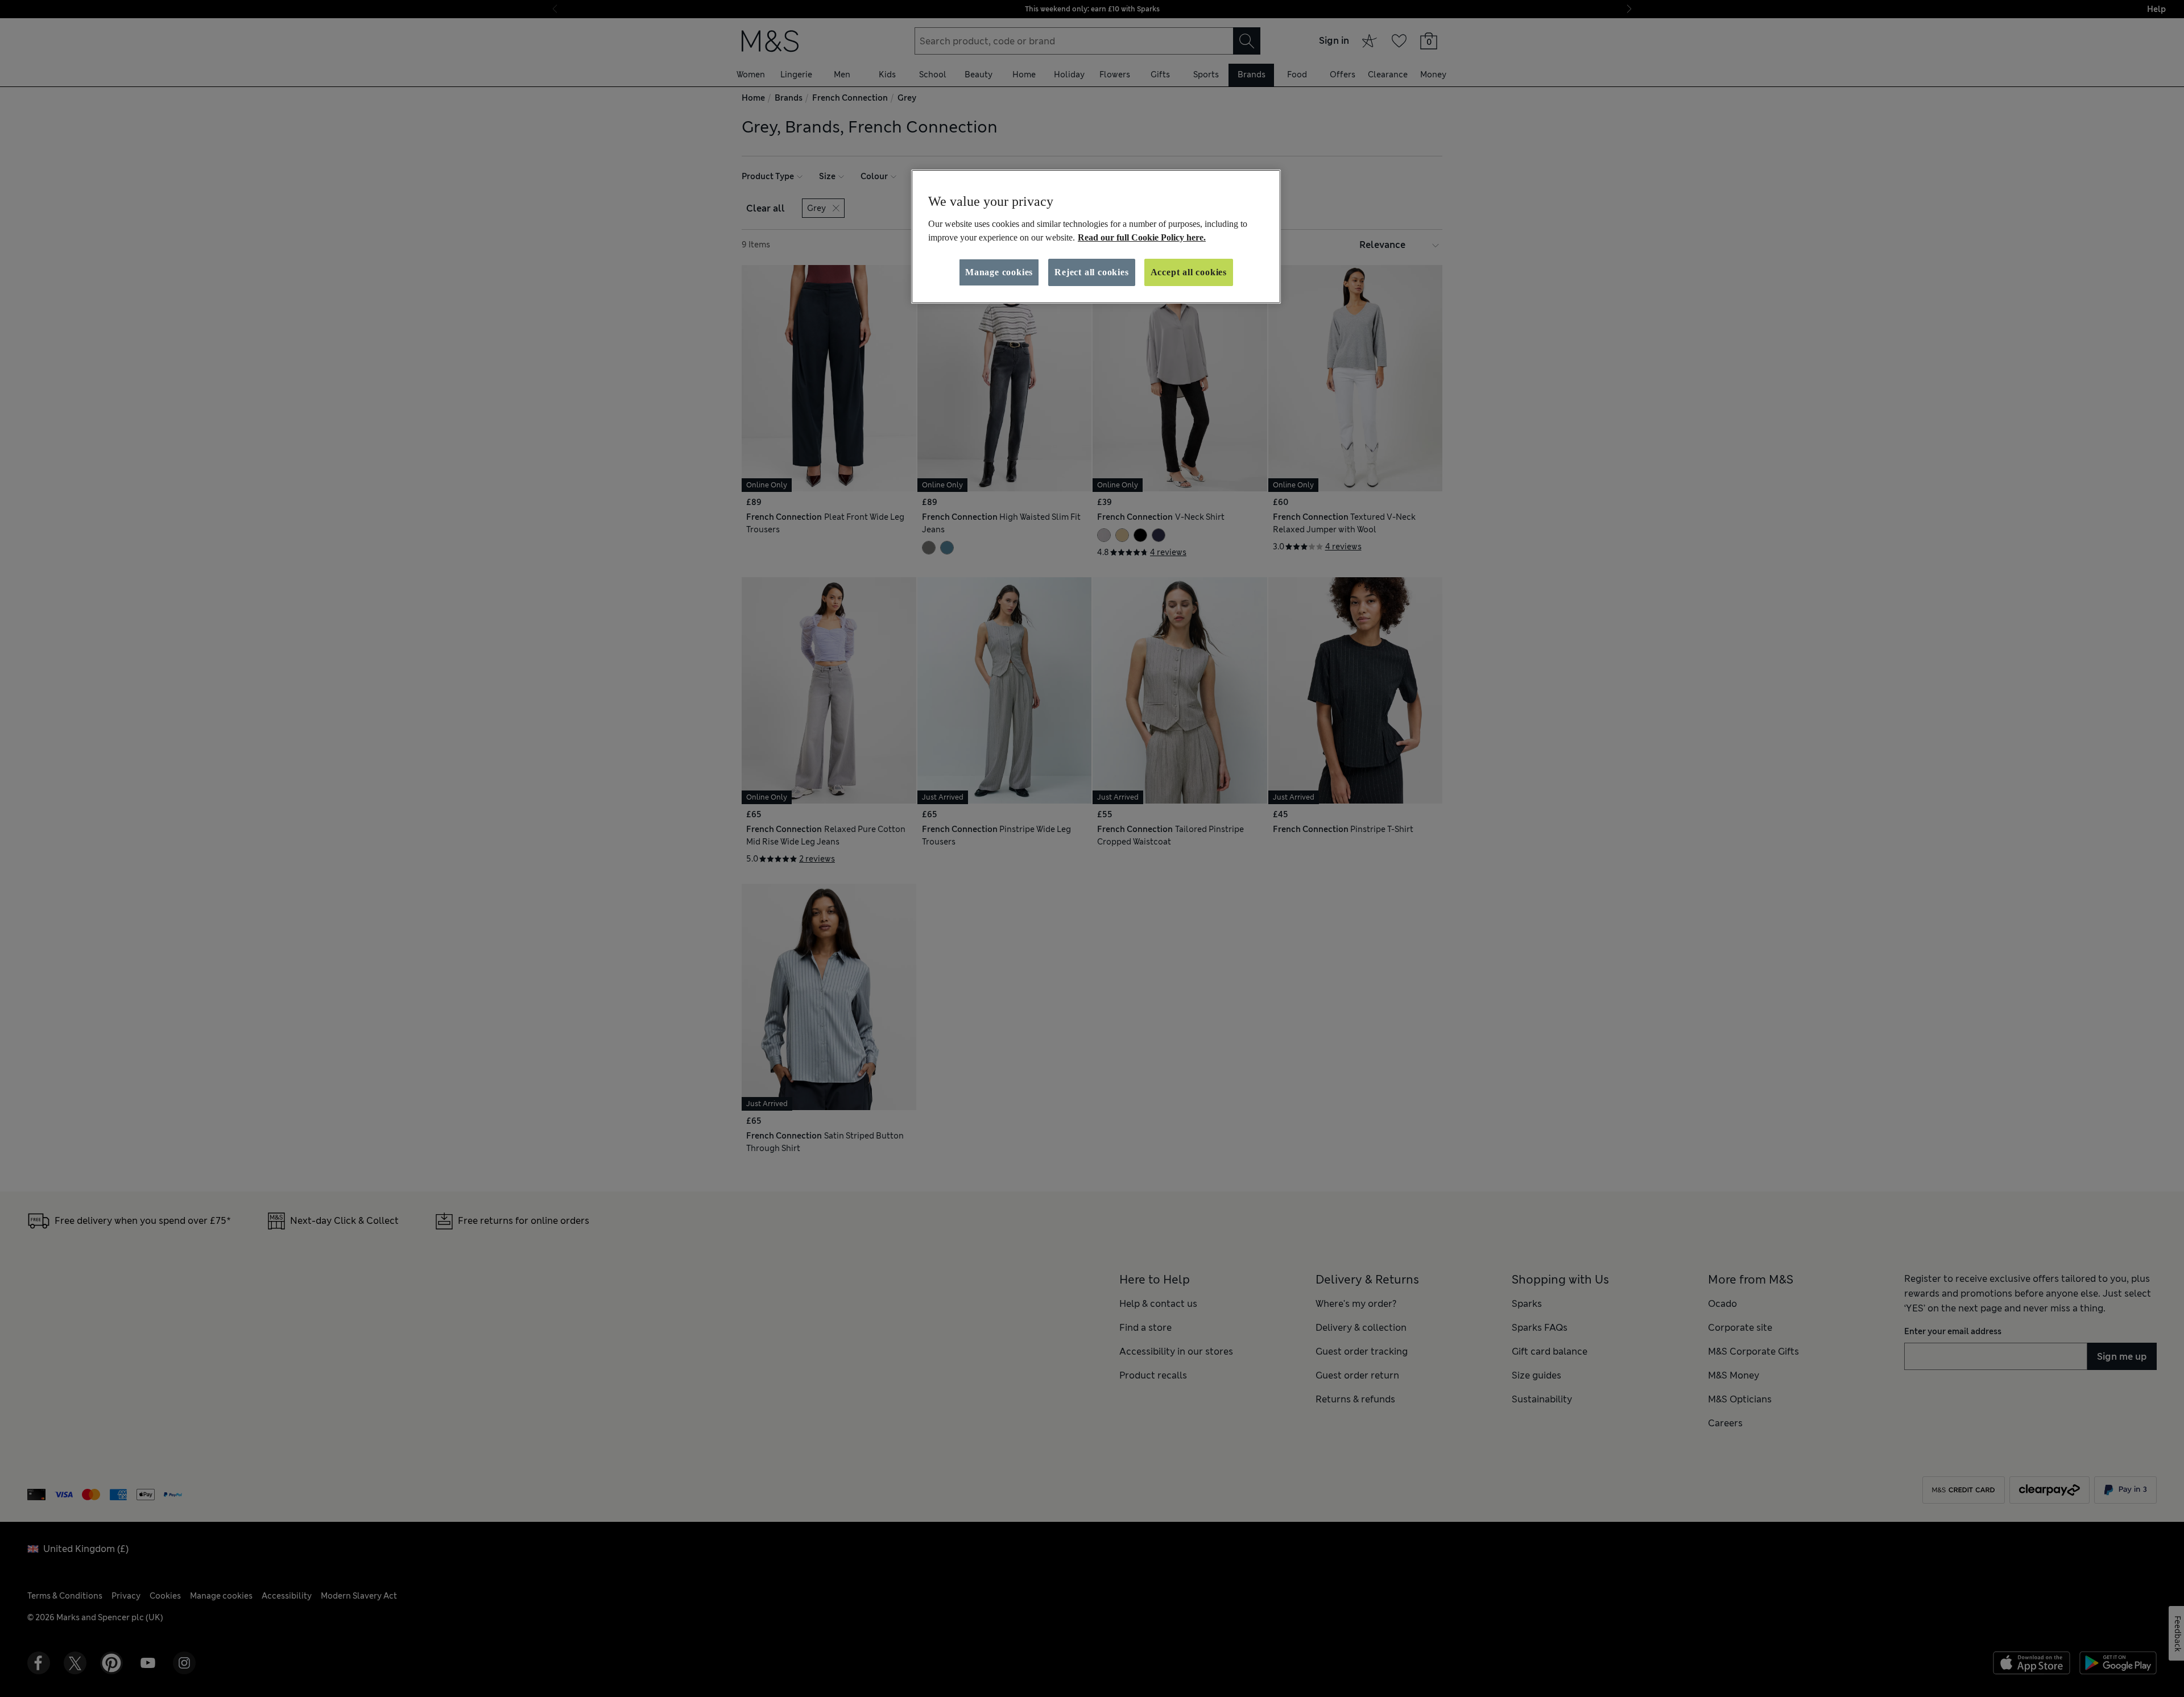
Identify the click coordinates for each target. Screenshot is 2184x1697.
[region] (1096, 237)
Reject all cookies (1091, 272)
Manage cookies (999, 272)
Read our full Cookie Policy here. (1142, 237)
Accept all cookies (1189, 272)
